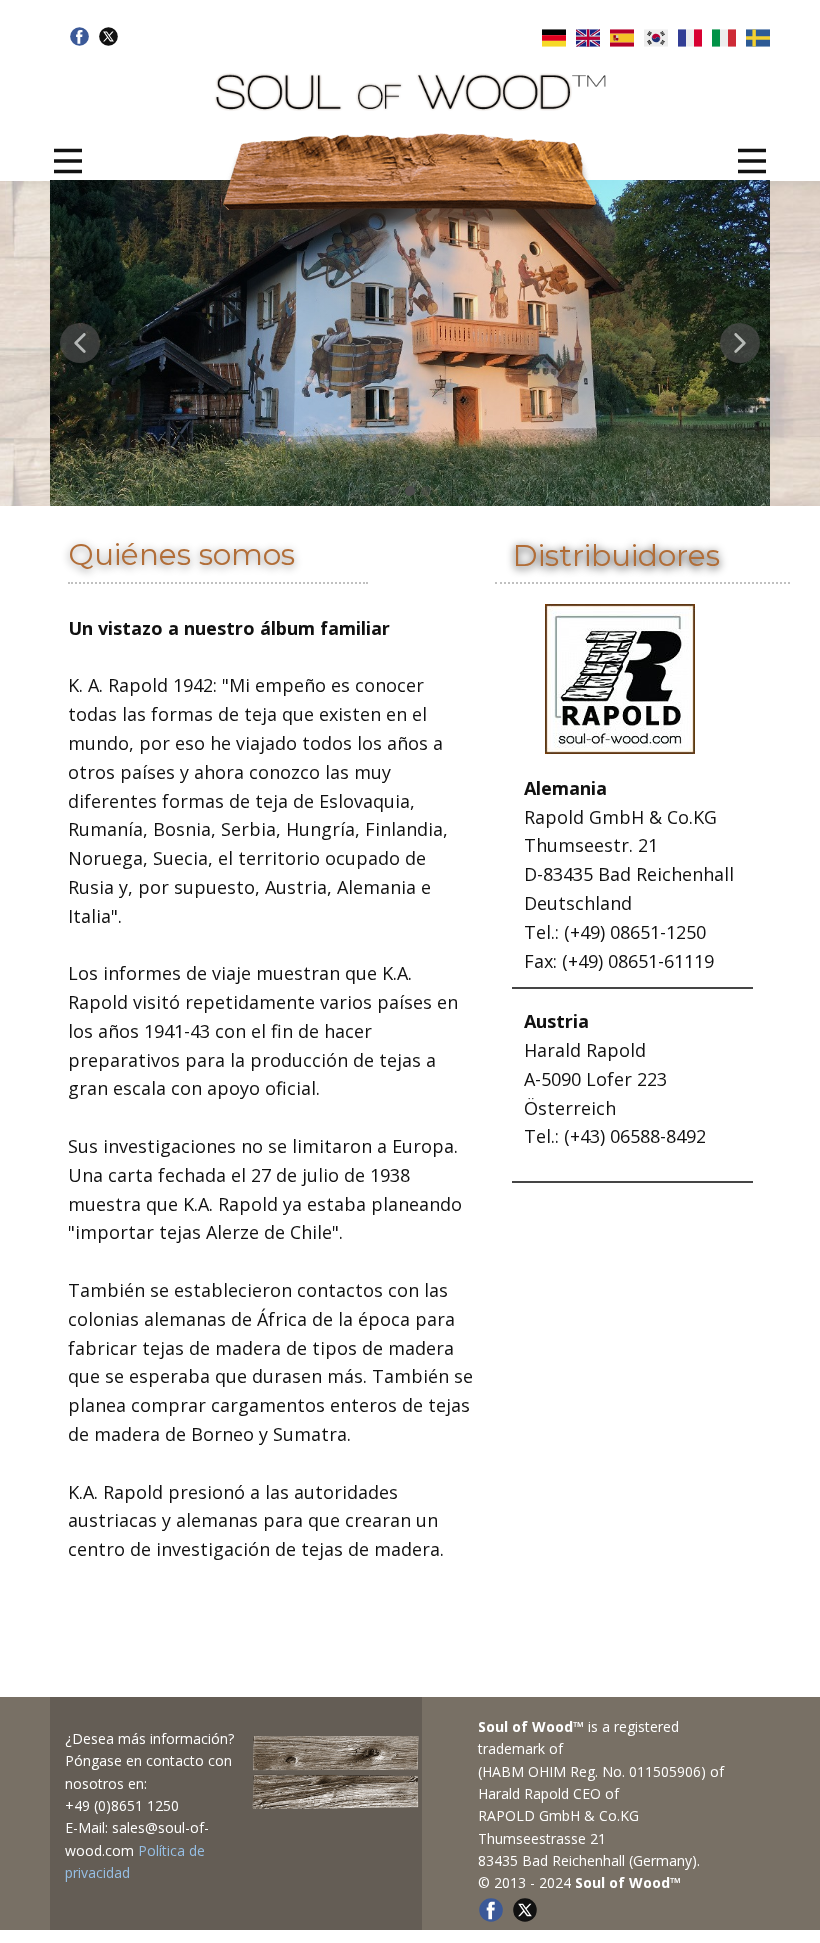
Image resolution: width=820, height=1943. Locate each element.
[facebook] (79, 36)
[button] (80, 343)
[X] (108, 36)
